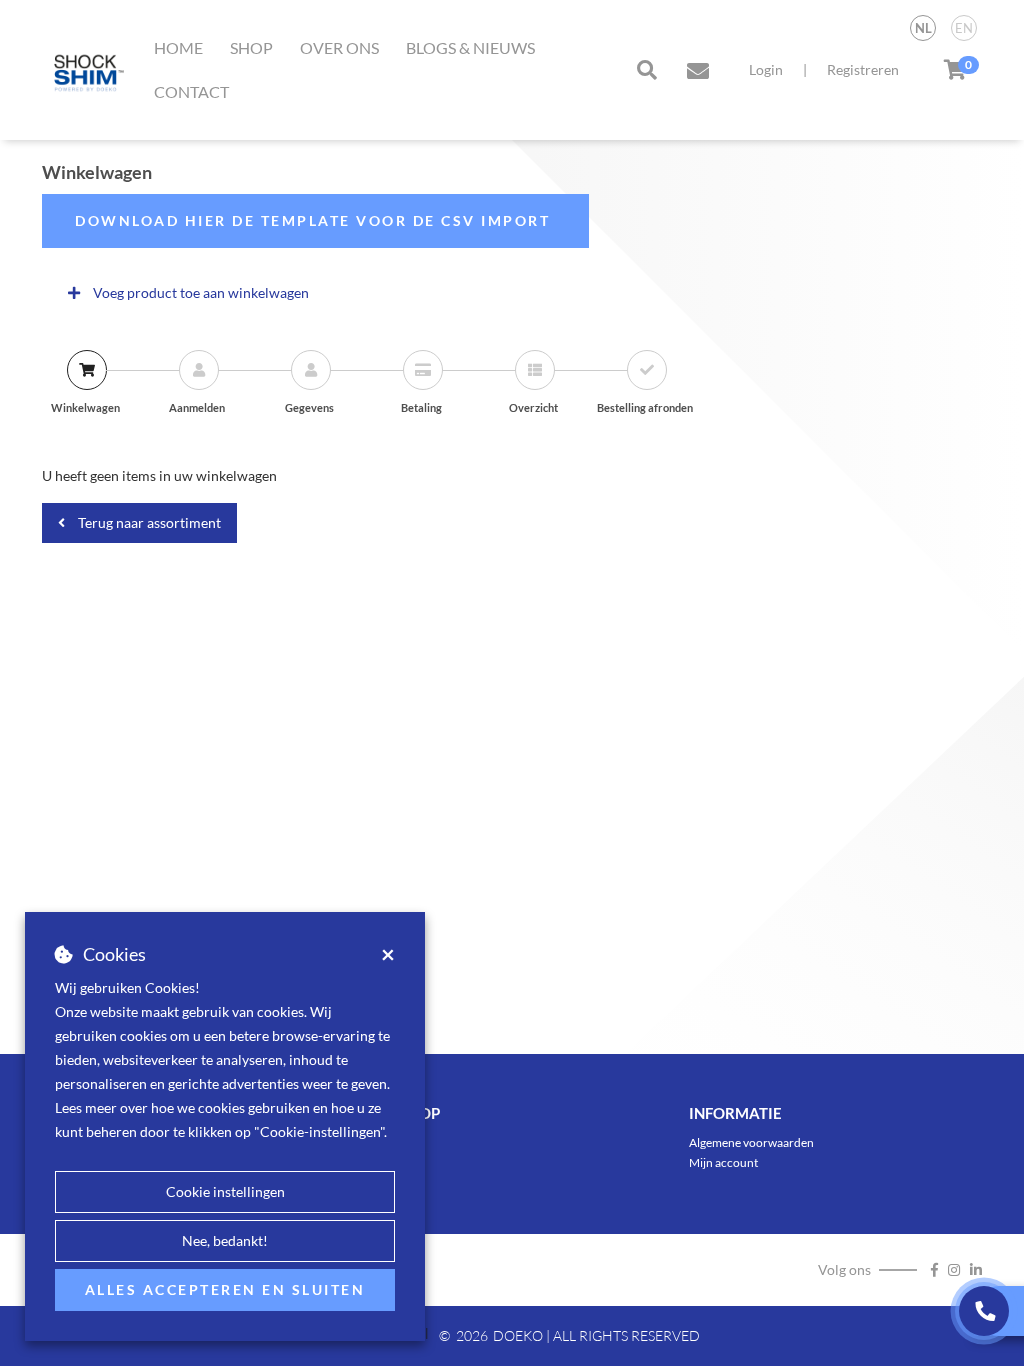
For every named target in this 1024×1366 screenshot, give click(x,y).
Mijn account (723, 1162)
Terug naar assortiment (148, 522)
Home (178, 47)
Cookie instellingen (225, 1191)
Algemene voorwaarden (751, 1142)
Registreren (863, 69)
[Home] (85, 70)
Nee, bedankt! (225, 1240)
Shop (251, 47)
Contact (191, 91)
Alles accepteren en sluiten (225, 1289)
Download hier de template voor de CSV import (315, 220)
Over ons (339, 47)
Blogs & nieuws (470, 47)
